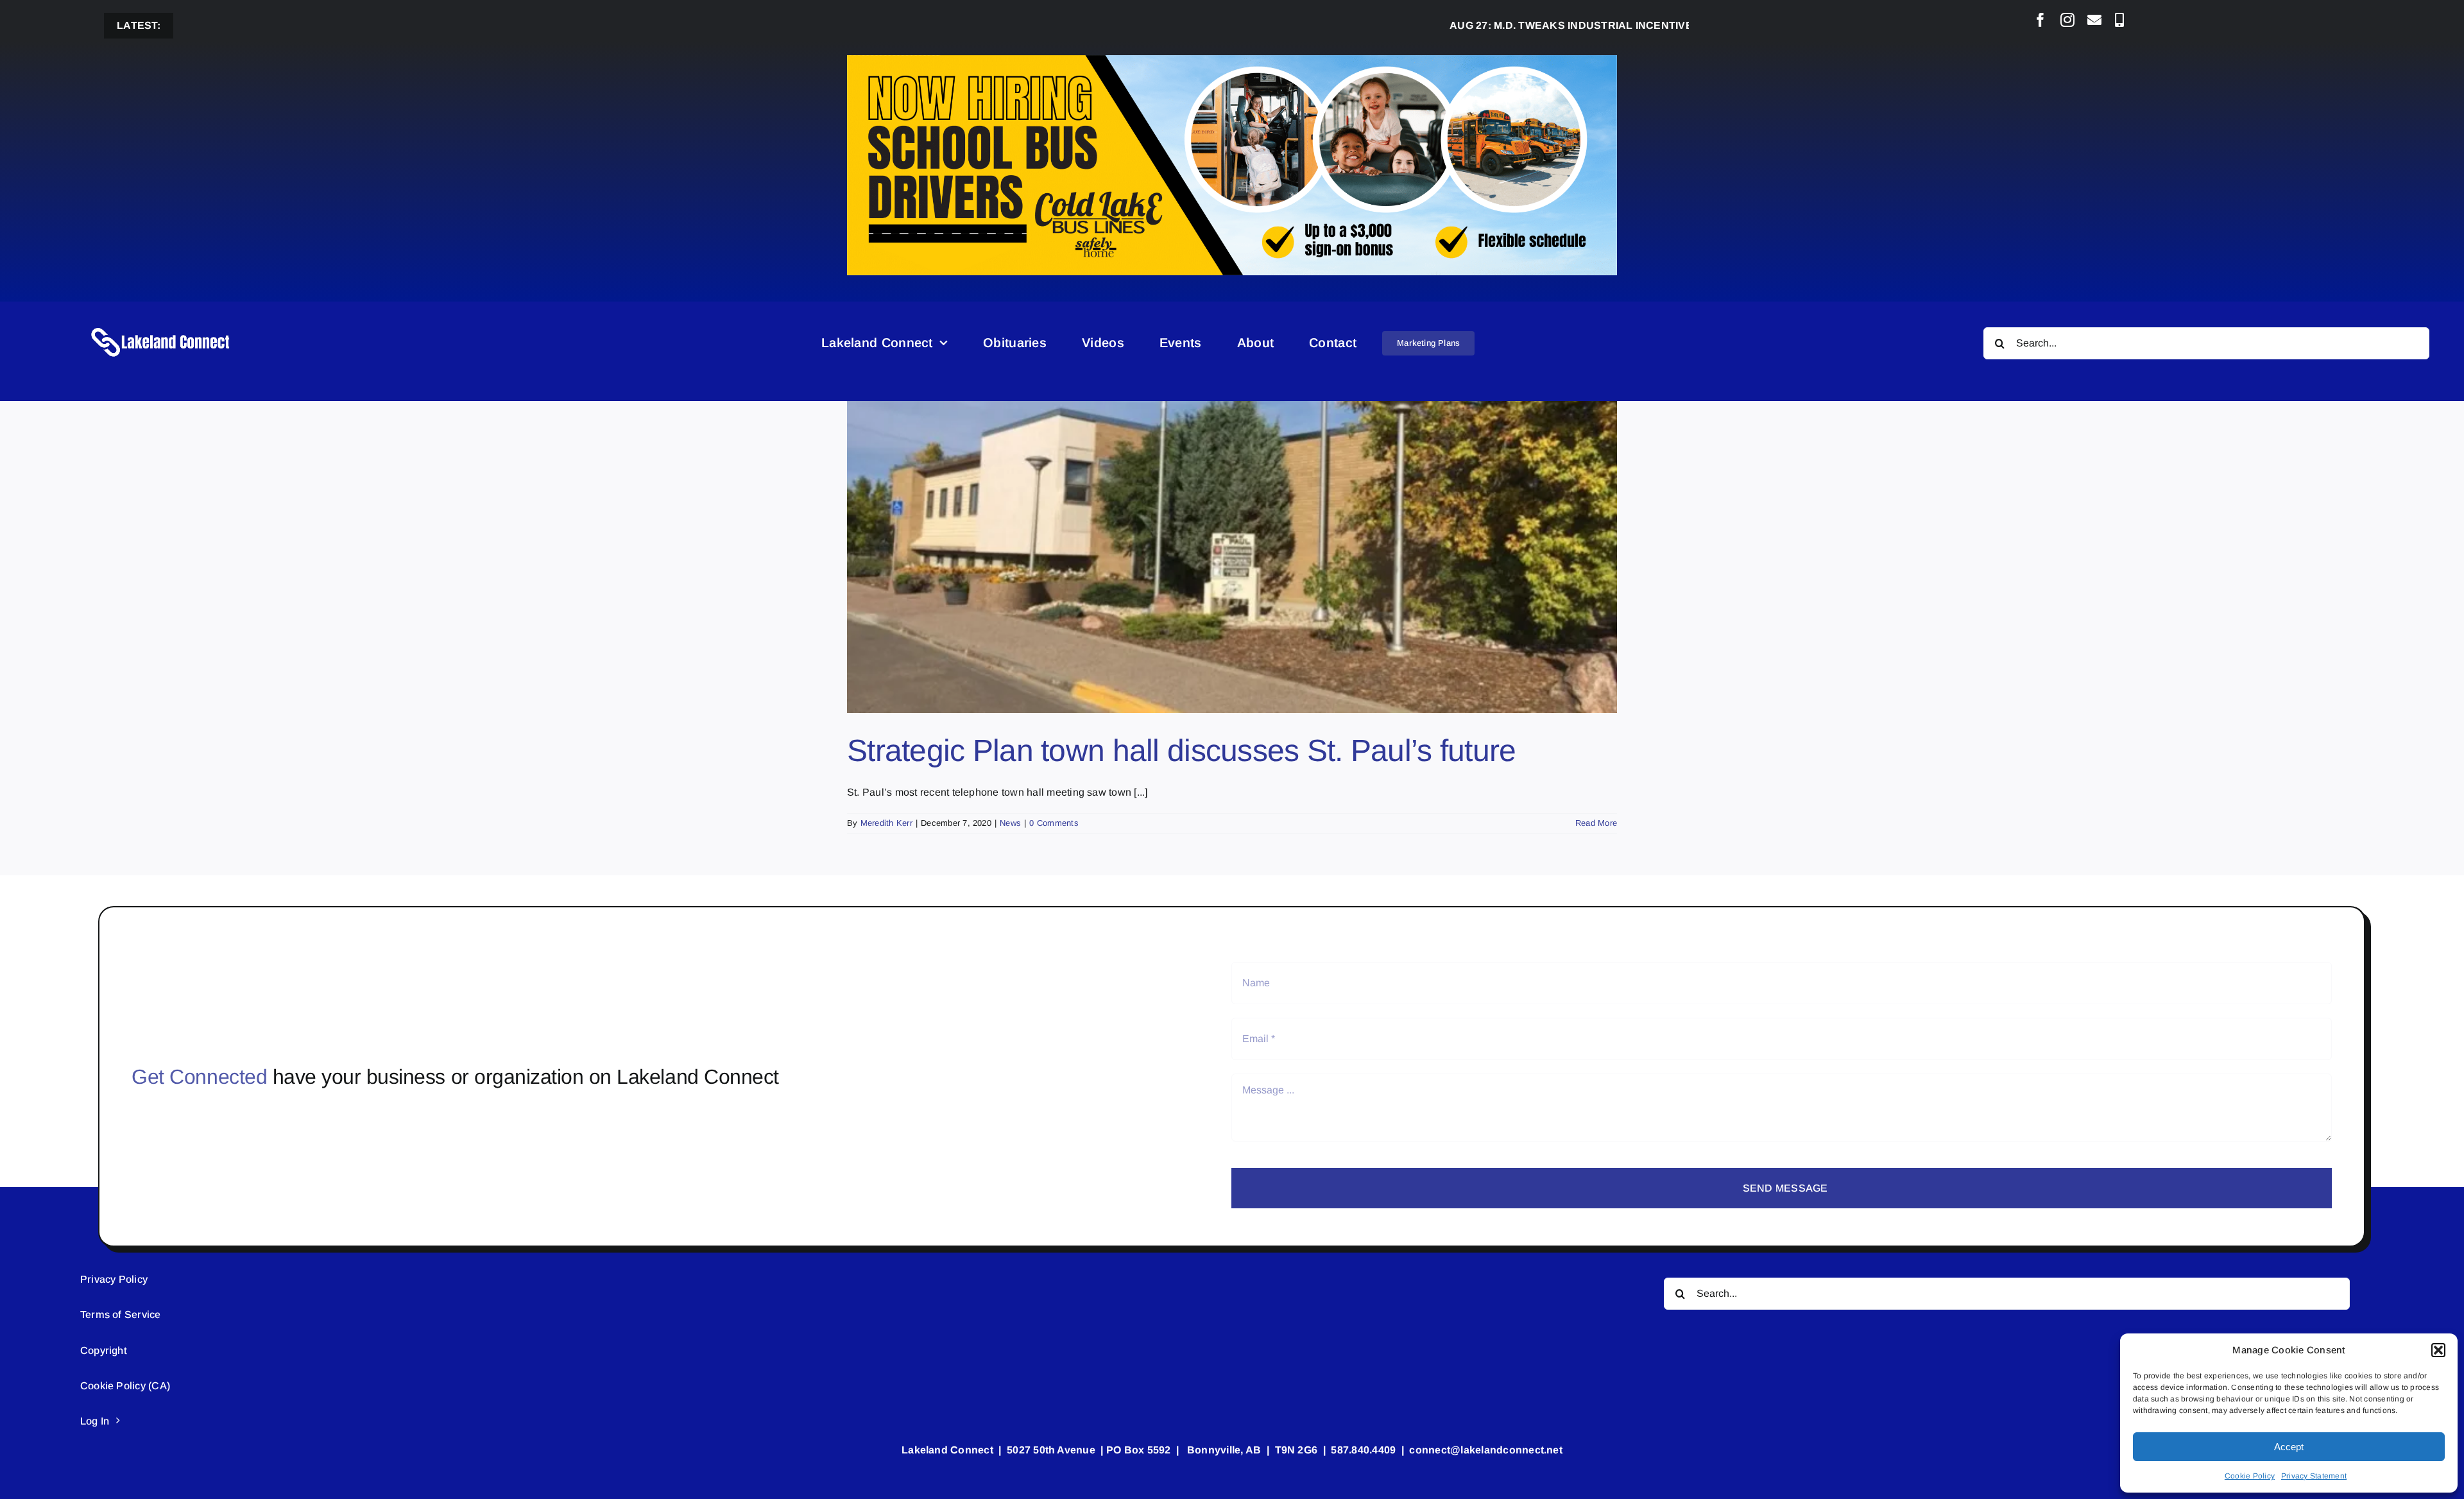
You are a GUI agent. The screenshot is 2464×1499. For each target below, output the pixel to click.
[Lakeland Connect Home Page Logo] (161, 327)
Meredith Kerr (886, 823)
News (1010, 823)
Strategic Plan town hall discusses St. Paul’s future (1182, 750)
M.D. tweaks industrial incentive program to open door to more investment (1638, 25)
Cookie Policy (2250, 1476)
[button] (2438, 1350)
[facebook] (2041, 20)
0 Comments (1054, 823)
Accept (2289, 1447)
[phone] (2119, 20)
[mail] (2094, 20)
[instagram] (2067, 20)
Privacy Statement (2314, 1476)
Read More (1596, 823)
